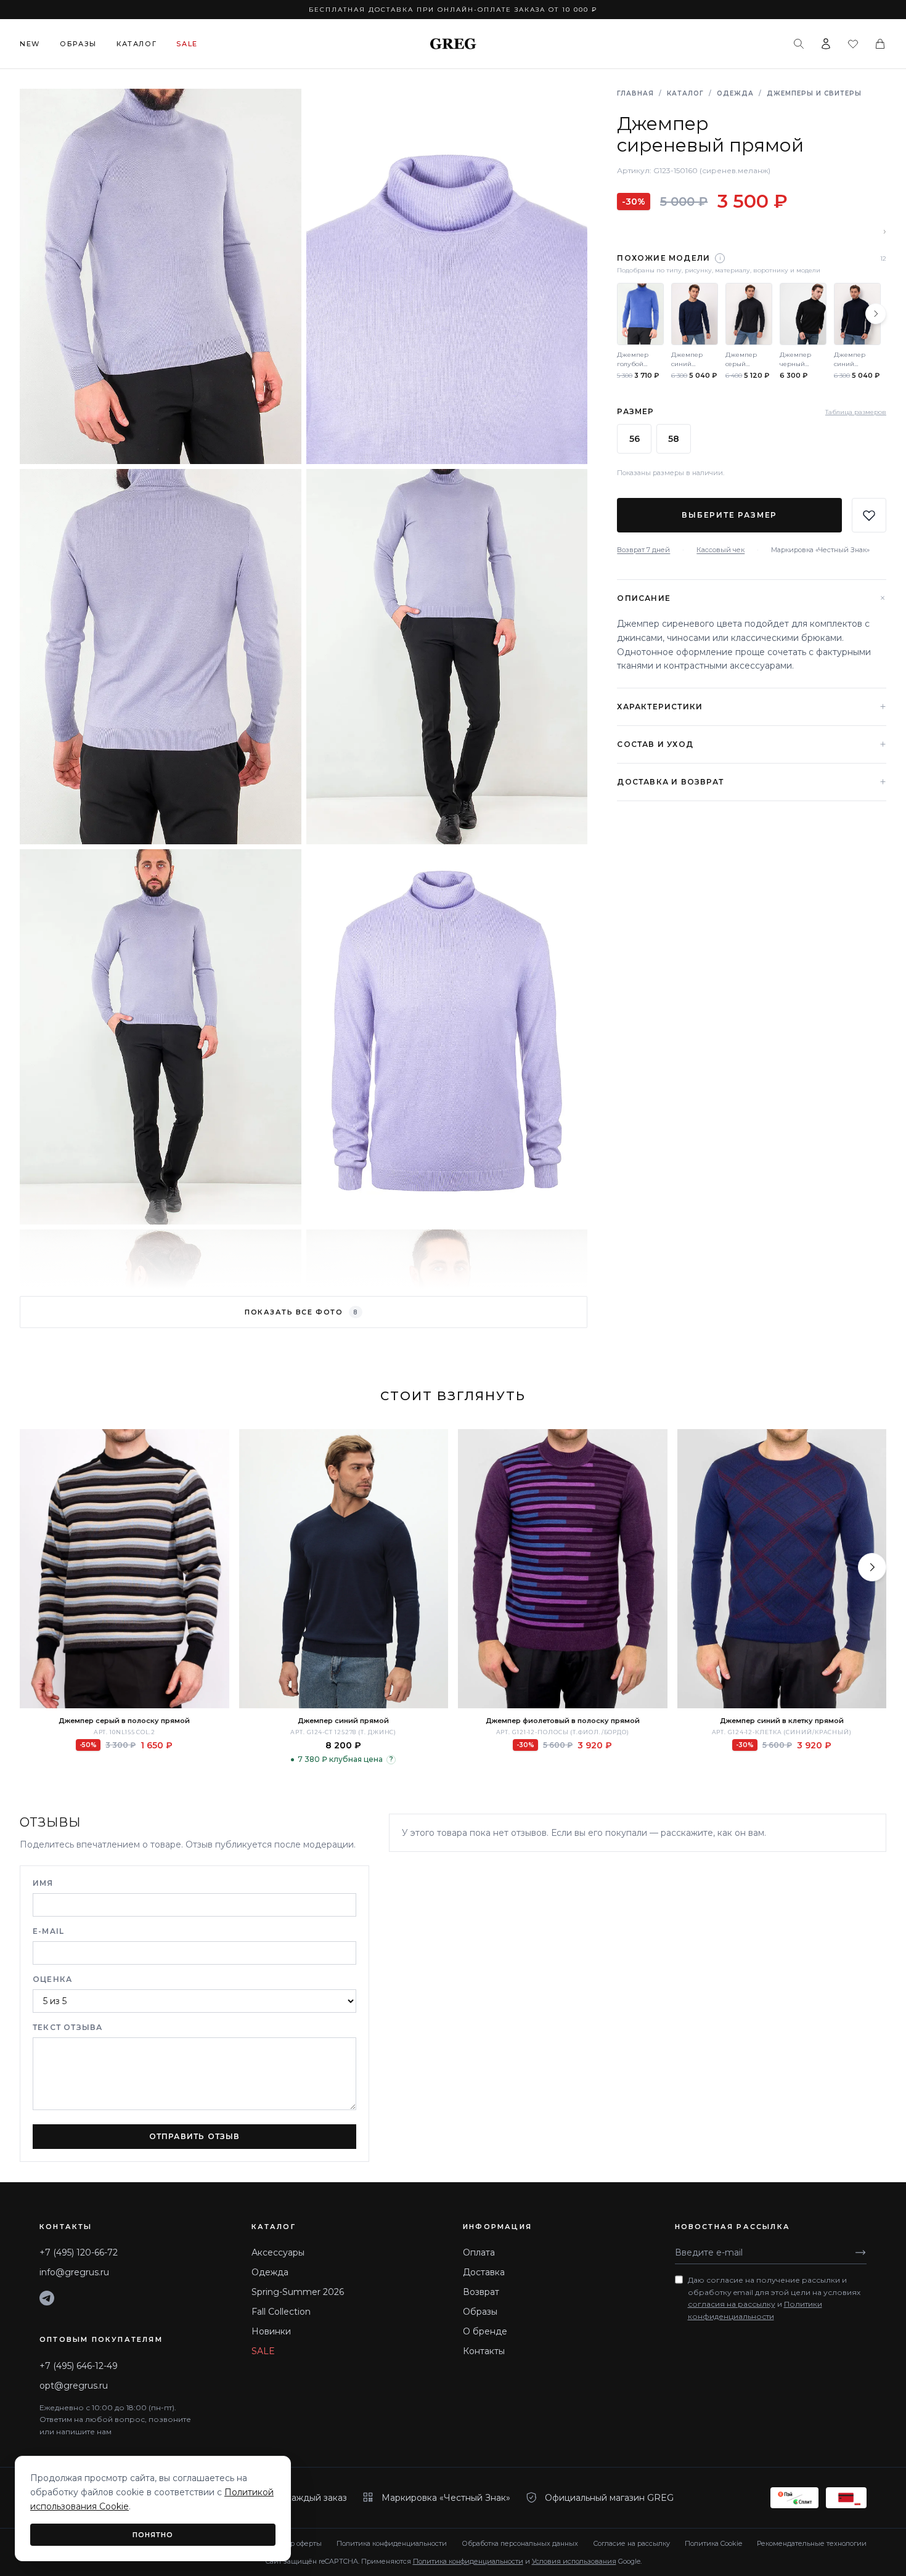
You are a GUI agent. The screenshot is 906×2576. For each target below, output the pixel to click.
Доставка (484, 2272)
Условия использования (574, 2561)
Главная (635, 93)
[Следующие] (876, 314)
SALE (263, 2351)
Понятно (153, 2535)
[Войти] (826, 44)
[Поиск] (799, 44)
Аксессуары (278, 2252)
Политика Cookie (713, 2543)
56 (635, 439)
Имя (43, 1883)
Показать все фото (301, 1312)
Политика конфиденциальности (392, 2543)
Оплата (479, 2252)
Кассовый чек (720, 550)
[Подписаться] (860, 2252)
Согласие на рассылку (631, 2543)
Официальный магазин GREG (609, 2498)
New (30, 44)
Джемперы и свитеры (814, 93)
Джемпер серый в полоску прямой (124, 1721)
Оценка (52, 1979)
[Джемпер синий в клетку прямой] (782, 1569)
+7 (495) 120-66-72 (79, 2252)
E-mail (48, 1931)
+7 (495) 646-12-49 (79, 2366)
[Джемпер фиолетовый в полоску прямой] (563, 1569)
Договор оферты (294, 2543)
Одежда (735, 93)
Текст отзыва (67, 2027)
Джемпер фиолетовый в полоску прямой (563, 1721)
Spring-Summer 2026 (298, 2292)
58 (674, 439)
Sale (187, 44)
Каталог (137, 44)
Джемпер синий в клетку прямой (782, 1721)
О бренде (485, 2331)
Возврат (481, 2292)
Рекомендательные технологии (812, 2543)
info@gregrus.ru (74, 2272)
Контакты (484, 2351)
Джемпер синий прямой (343, 1721)
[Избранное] (853, 44)
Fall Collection (281, 2312)
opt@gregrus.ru (74, 2386)
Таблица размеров (856, 412)
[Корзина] (880, 44)
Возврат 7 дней (643, 550)
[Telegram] (47, 2298)
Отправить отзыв (195, 2136)
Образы (78, 44)
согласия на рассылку (732, 2304)
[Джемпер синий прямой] (344, 1569)
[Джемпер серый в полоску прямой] (124, 1569)
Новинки (271, 2331)
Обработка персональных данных (520, 2543)
